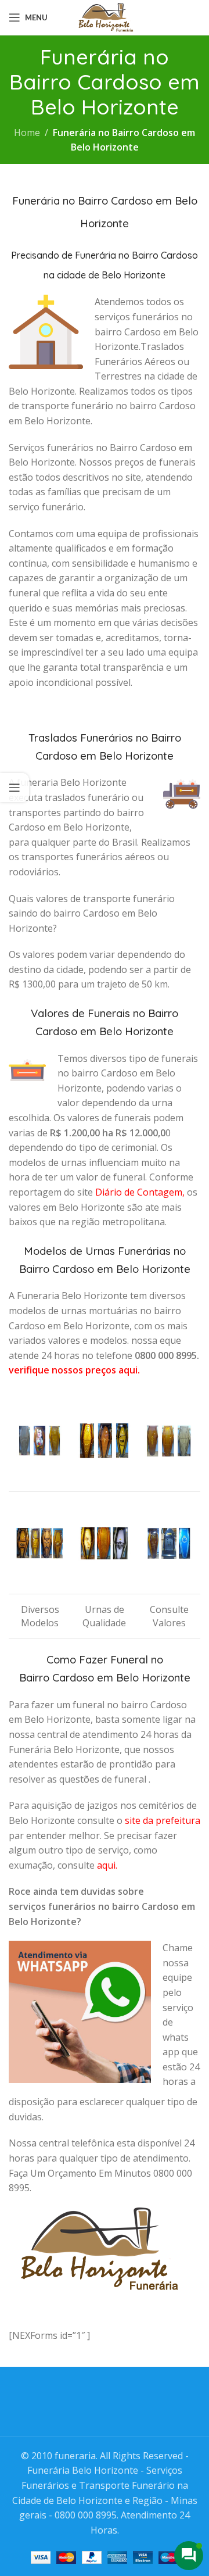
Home (27, 133)
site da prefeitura (163, 1820)
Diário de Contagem (139, 1192)
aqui (106, 1865)
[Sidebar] (15, 788)
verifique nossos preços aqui (73, 1370)
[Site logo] (105, 16)
